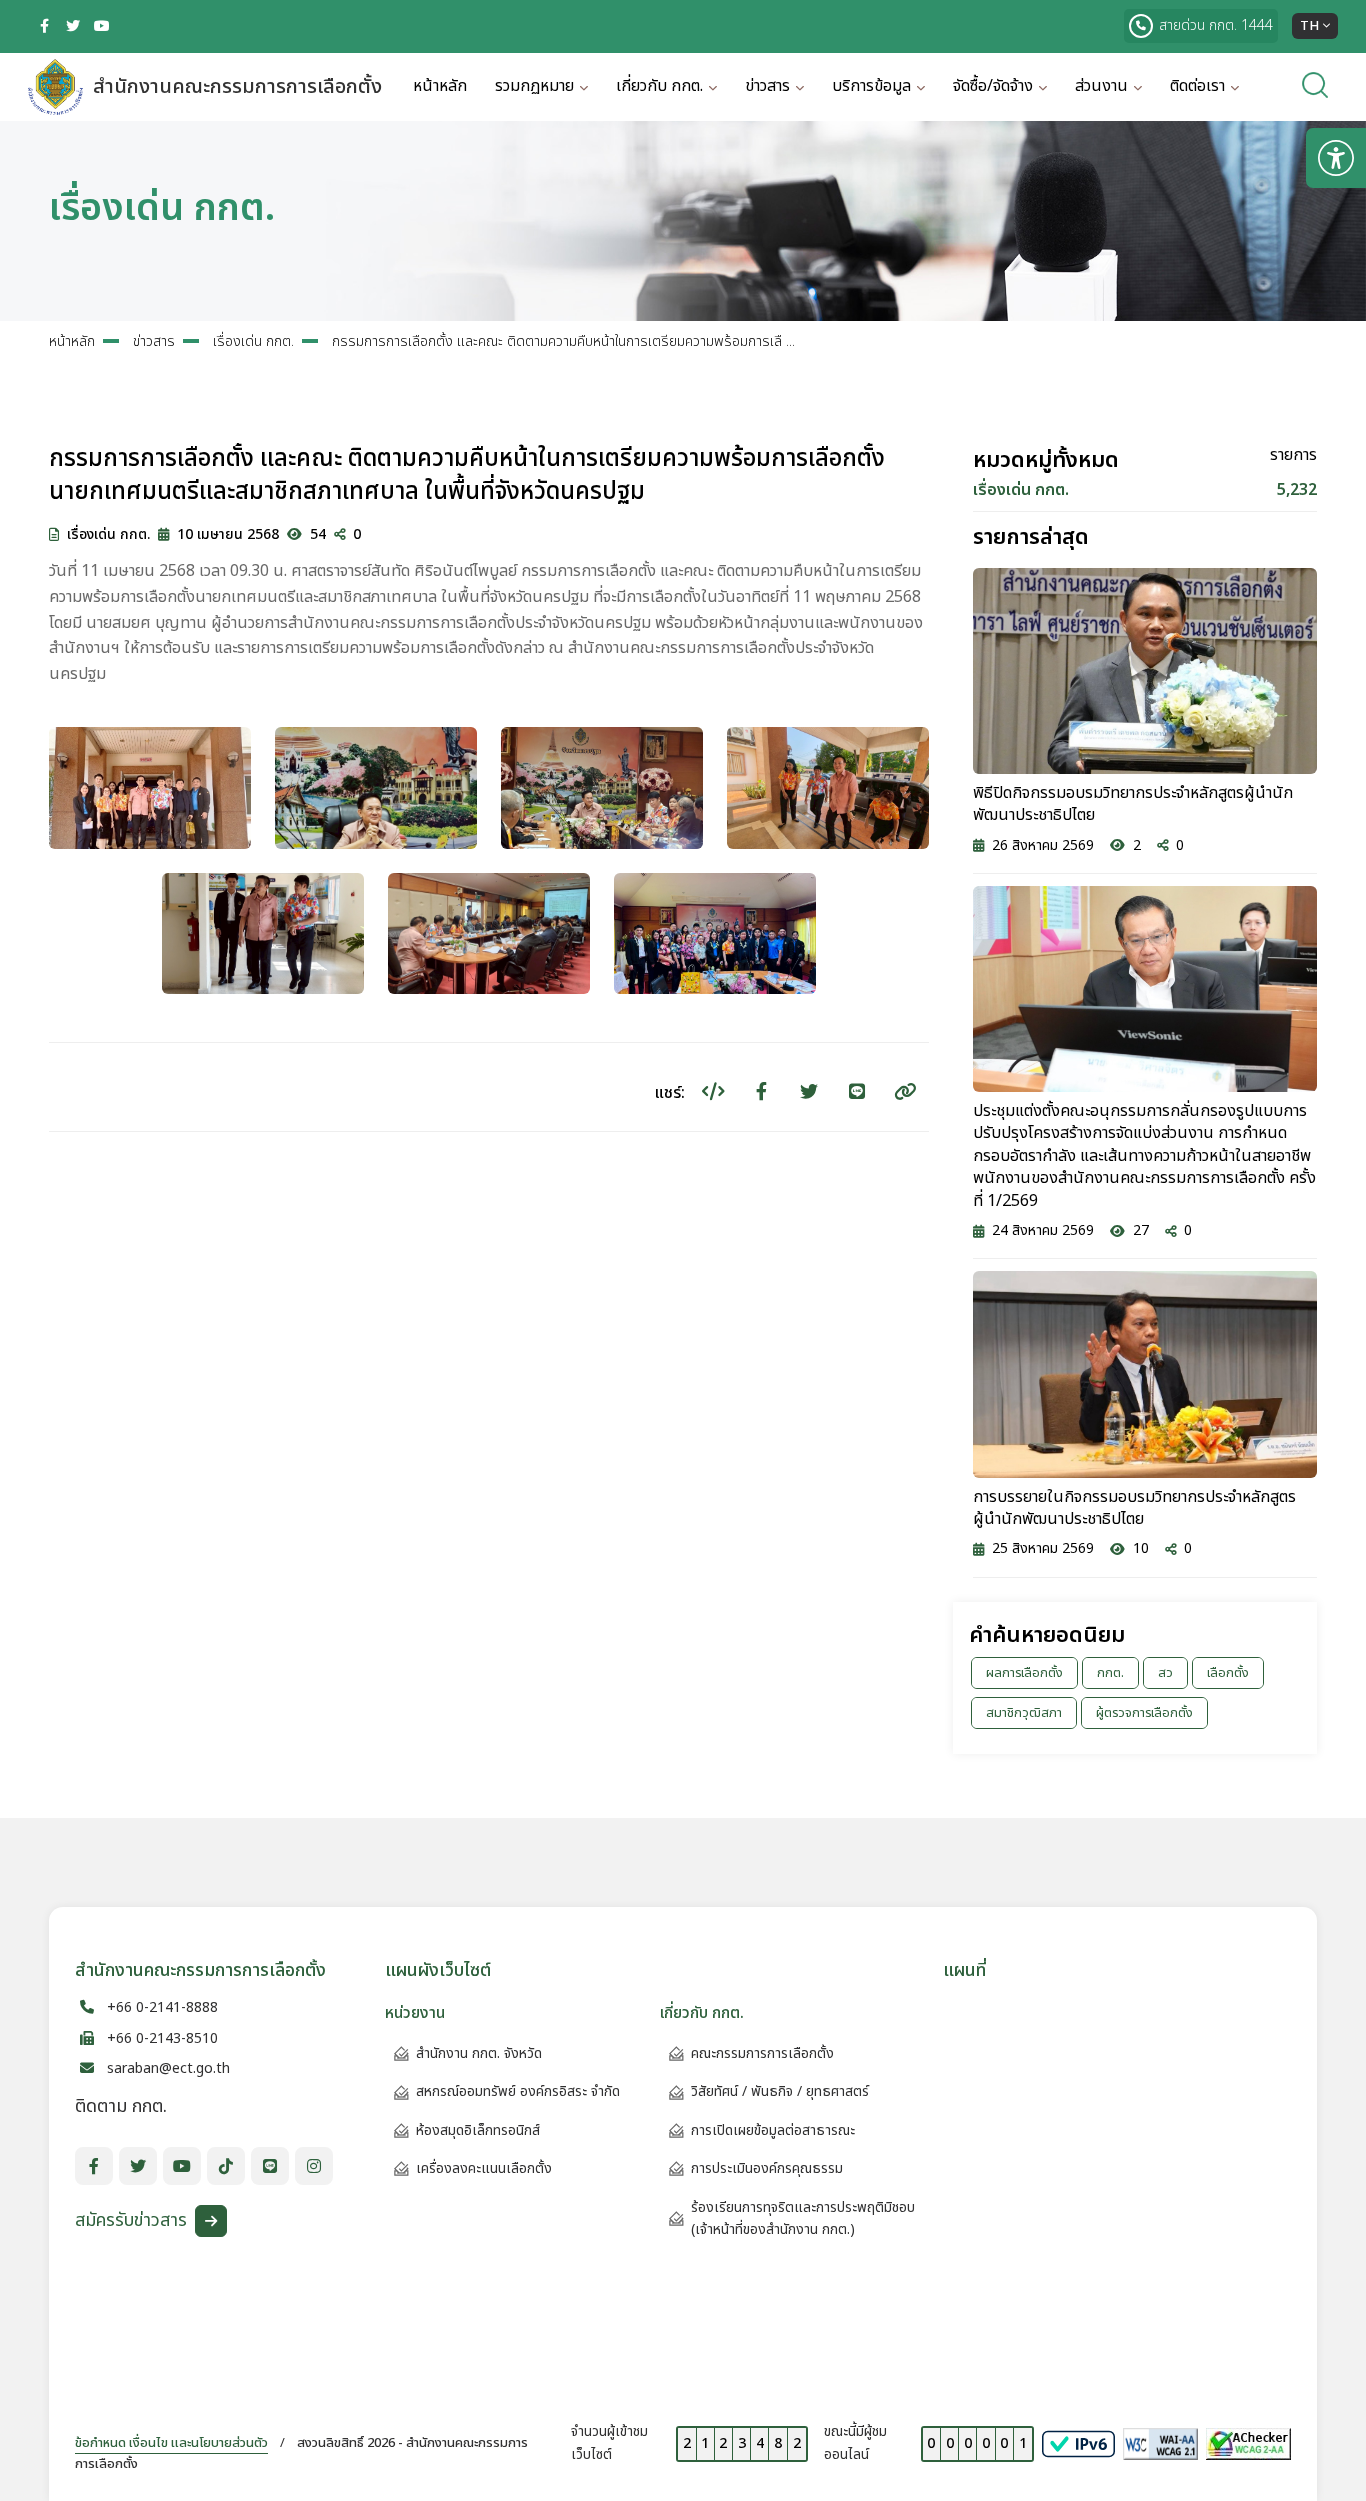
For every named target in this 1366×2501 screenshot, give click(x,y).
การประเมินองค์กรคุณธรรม (767, 2168)
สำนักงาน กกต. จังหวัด (479, 2053)
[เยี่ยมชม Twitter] (73, 26)
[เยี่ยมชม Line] (270, 2166)
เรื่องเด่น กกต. (253, 341)
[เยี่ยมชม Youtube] (102, 26)
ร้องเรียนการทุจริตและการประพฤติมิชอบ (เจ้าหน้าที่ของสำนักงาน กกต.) (803, 2218)
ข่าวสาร (154, 341)
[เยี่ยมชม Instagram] (314, 2166)
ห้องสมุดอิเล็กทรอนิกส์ (478, 2130)
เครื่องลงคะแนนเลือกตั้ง (484, 2168)
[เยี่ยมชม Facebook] (44, 26)
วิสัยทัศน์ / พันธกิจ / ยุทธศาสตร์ (780, 2091)
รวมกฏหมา (534, 86)
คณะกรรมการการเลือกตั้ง (762, 2053)
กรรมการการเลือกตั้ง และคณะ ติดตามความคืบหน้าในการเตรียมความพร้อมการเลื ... (563, 341)
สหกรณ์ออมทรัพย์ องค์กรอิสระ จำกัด (518, 2091)
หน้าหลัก (440, 86)
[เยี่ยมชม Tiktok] (226, 2166)
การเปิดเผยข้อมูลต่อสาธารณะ (773, 2130)
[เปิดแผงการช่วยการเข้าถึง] (1336, 158)
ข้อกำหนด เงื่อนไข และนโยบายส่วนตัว (171, 2443)
